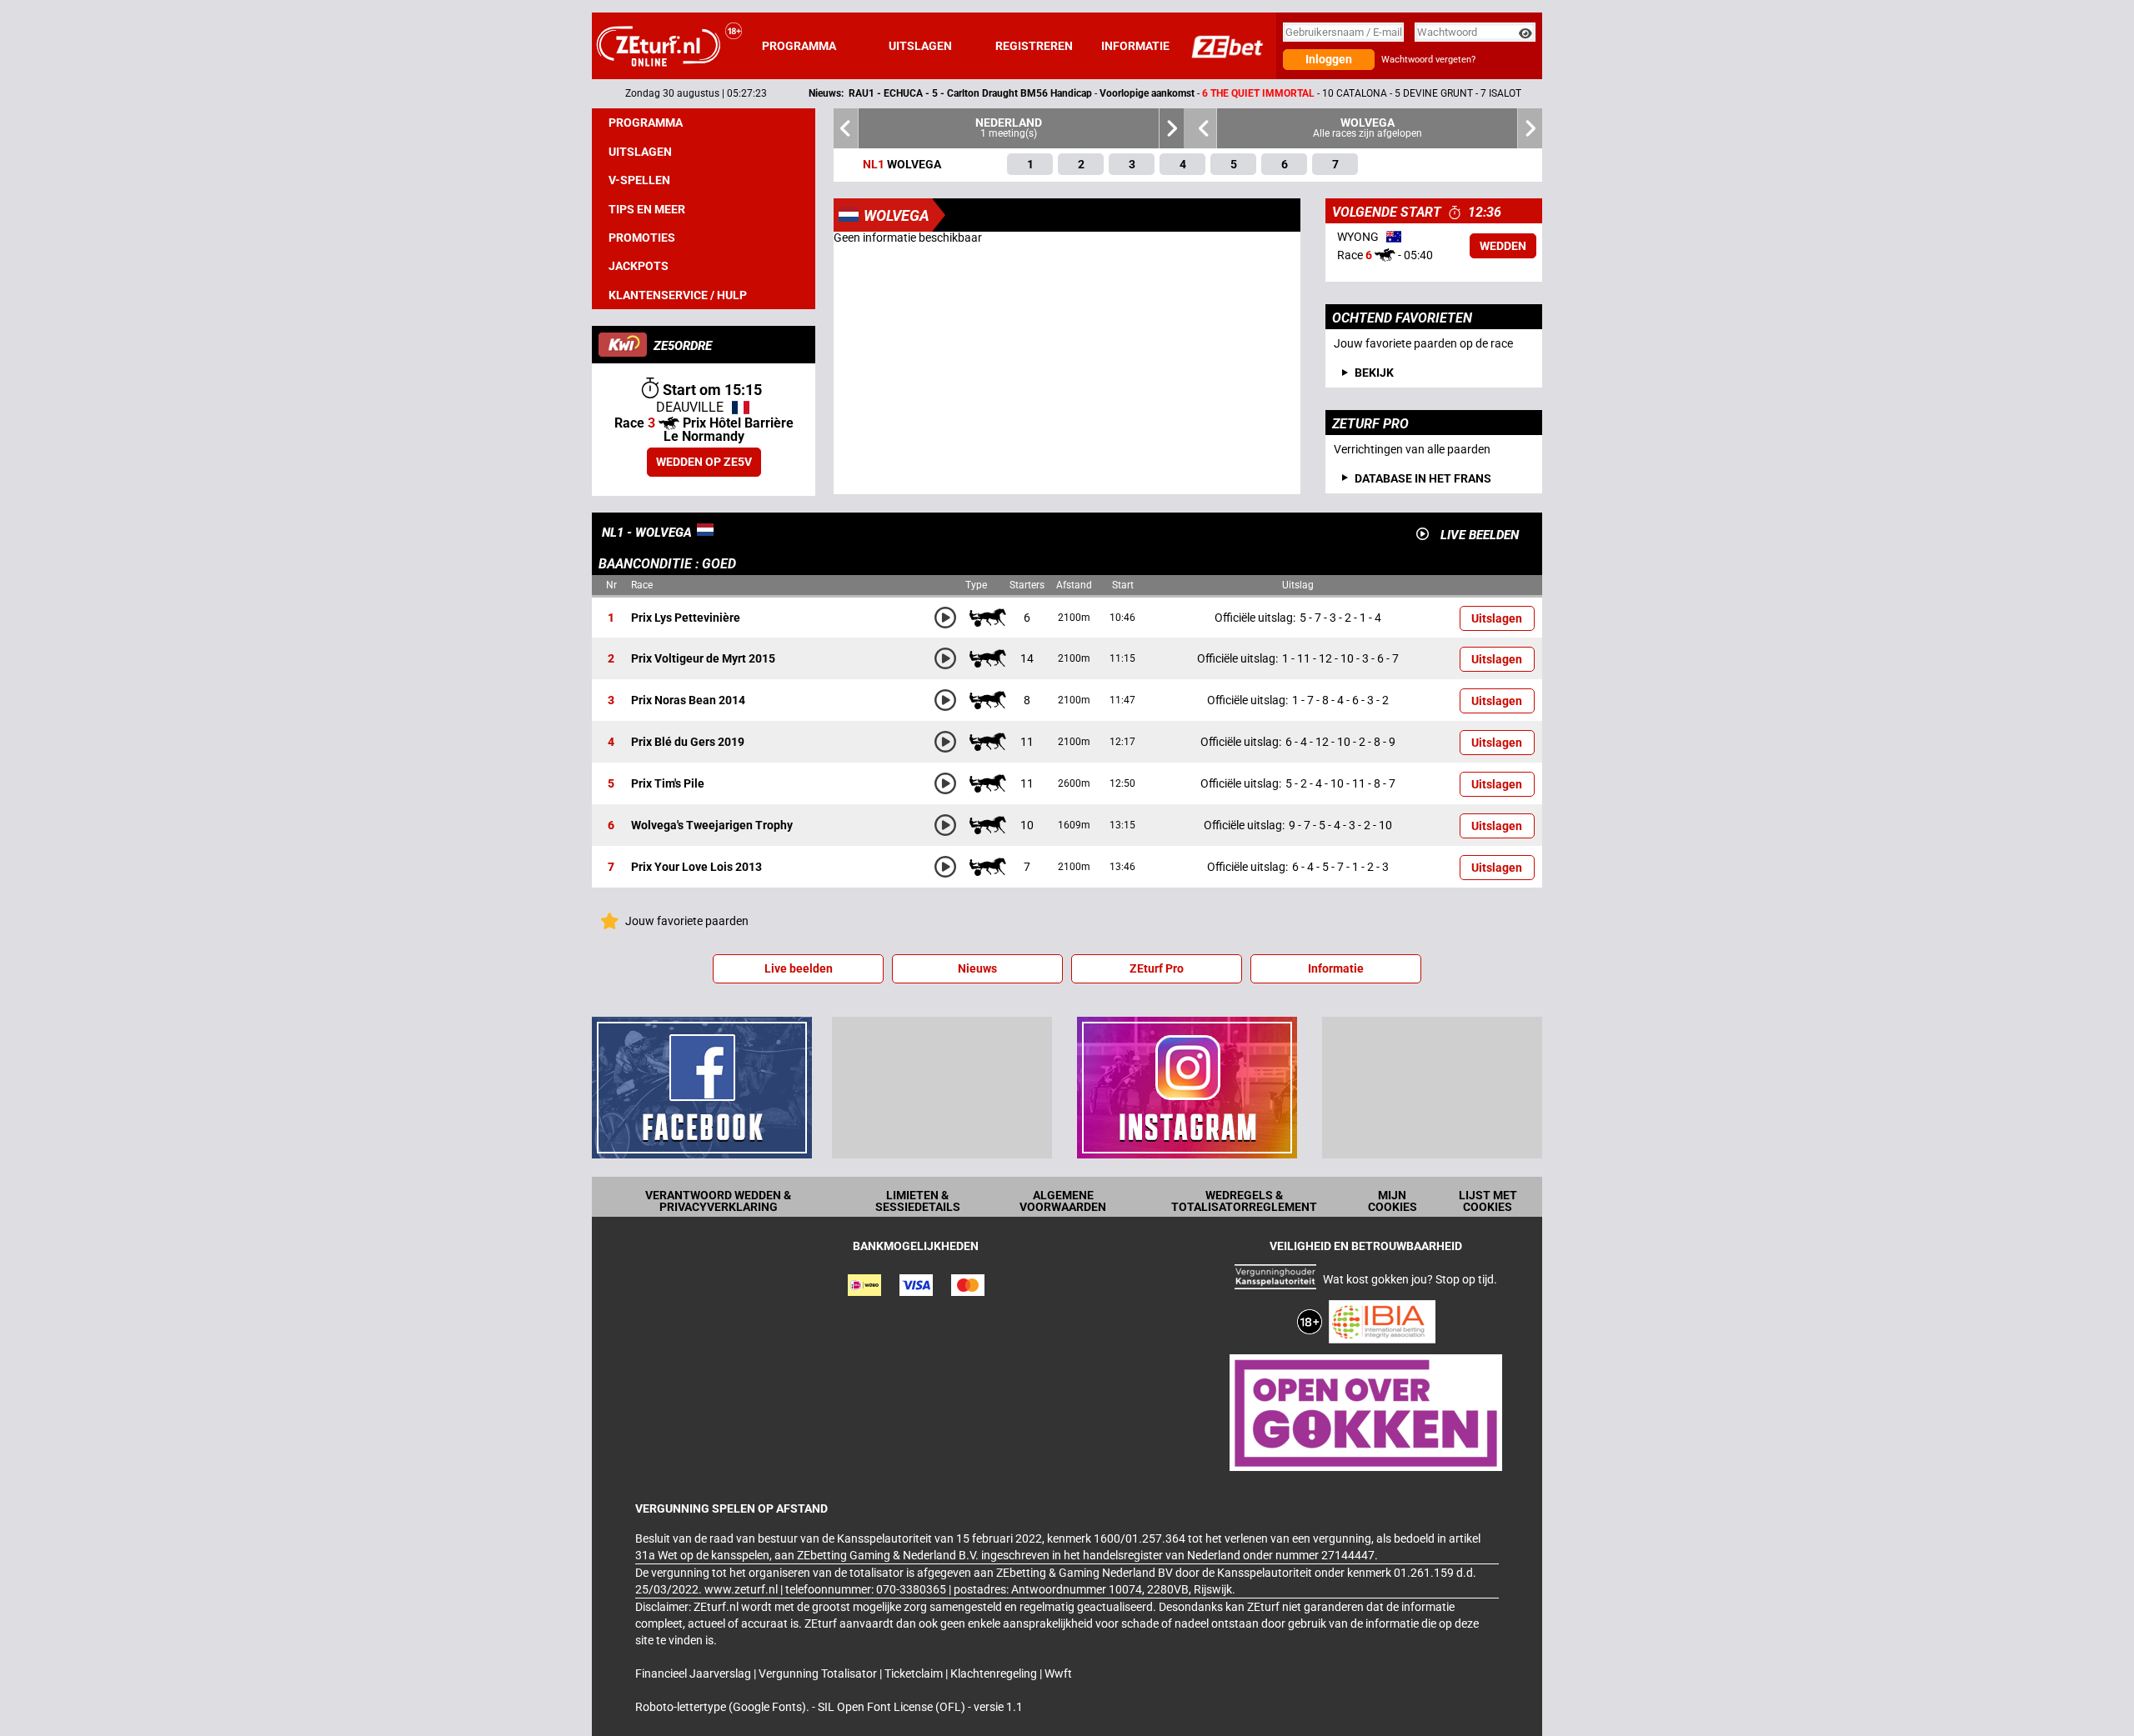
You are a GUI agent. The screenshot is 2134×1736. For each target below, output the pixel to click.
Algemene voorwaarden (1063, 1201)
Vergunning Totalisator (819, 1673)
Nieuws (977, 968)
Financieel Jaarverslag (694, 1673)
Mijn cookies (1393, 1201)
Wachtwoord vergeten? (1428, 60)
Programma (799, 46)
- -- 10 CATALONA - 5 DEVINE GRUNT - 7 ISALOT (1102, 93)
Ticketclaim (915, 1673)
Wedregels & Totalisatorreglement (1244, 1201)
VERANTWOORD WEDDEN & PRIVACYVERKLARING (718, 1201)
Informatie (1135, 46)
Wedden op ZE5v (704, 462)
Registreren (1034, 46)
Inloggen (1329, 59)
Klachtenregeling (995, 1673)
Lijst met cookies (1488, 1201)
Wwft (1058, 1673)
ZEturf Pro (1157, 968)
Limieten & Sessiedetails (918, 1201)
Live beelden (799, 968)
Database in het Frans (1423, 478)
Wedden (1503, 246)
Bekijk (1374, 373)
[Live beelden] (1423, 534)
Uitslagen (920, 46)
